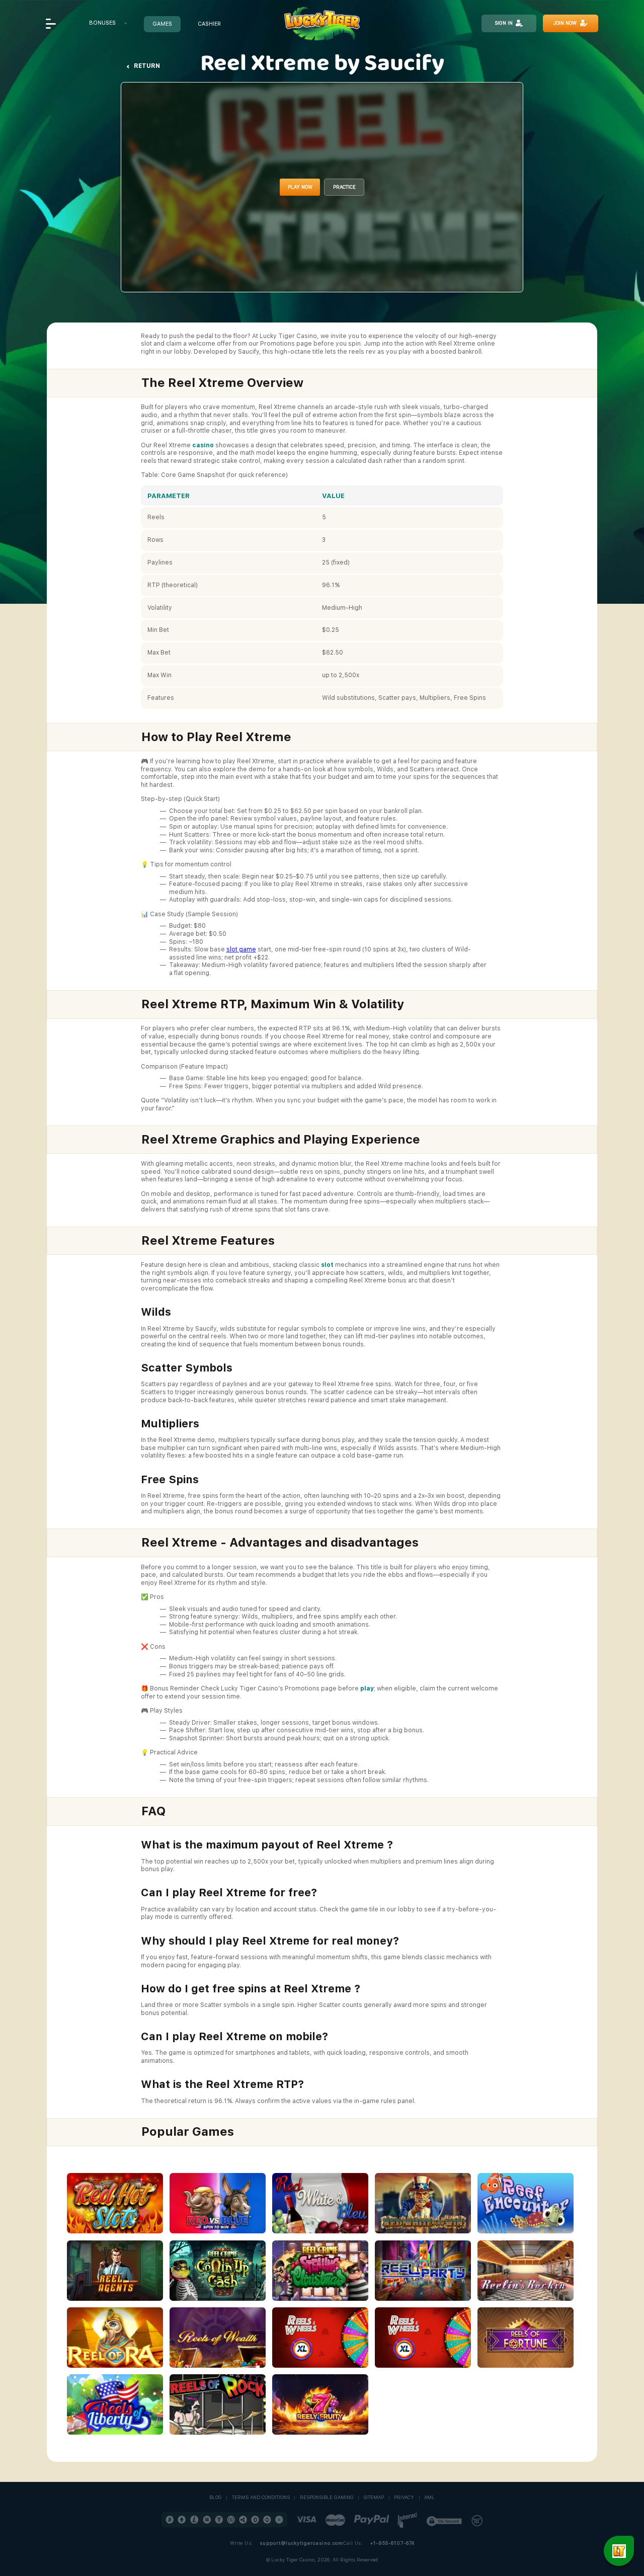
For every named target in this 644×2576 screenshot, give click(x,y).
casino (203, 445)
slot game (241, 949)
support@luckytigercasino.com (301, 2543)
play (367, 1688)
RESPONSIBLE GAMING (327, 2498)
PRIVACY (404, 2498)
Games (162, 24)
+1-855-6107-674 (392, 2543)
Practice (344, 187)
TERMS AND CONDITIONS (261, 2498)
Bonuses (102, 23)
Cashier (209, 24)
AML (429, 2498)
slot (327, 1265)
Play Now (300, 187)
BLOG (216, 2498)
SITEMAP (374, 2498)
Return (147, 66)
